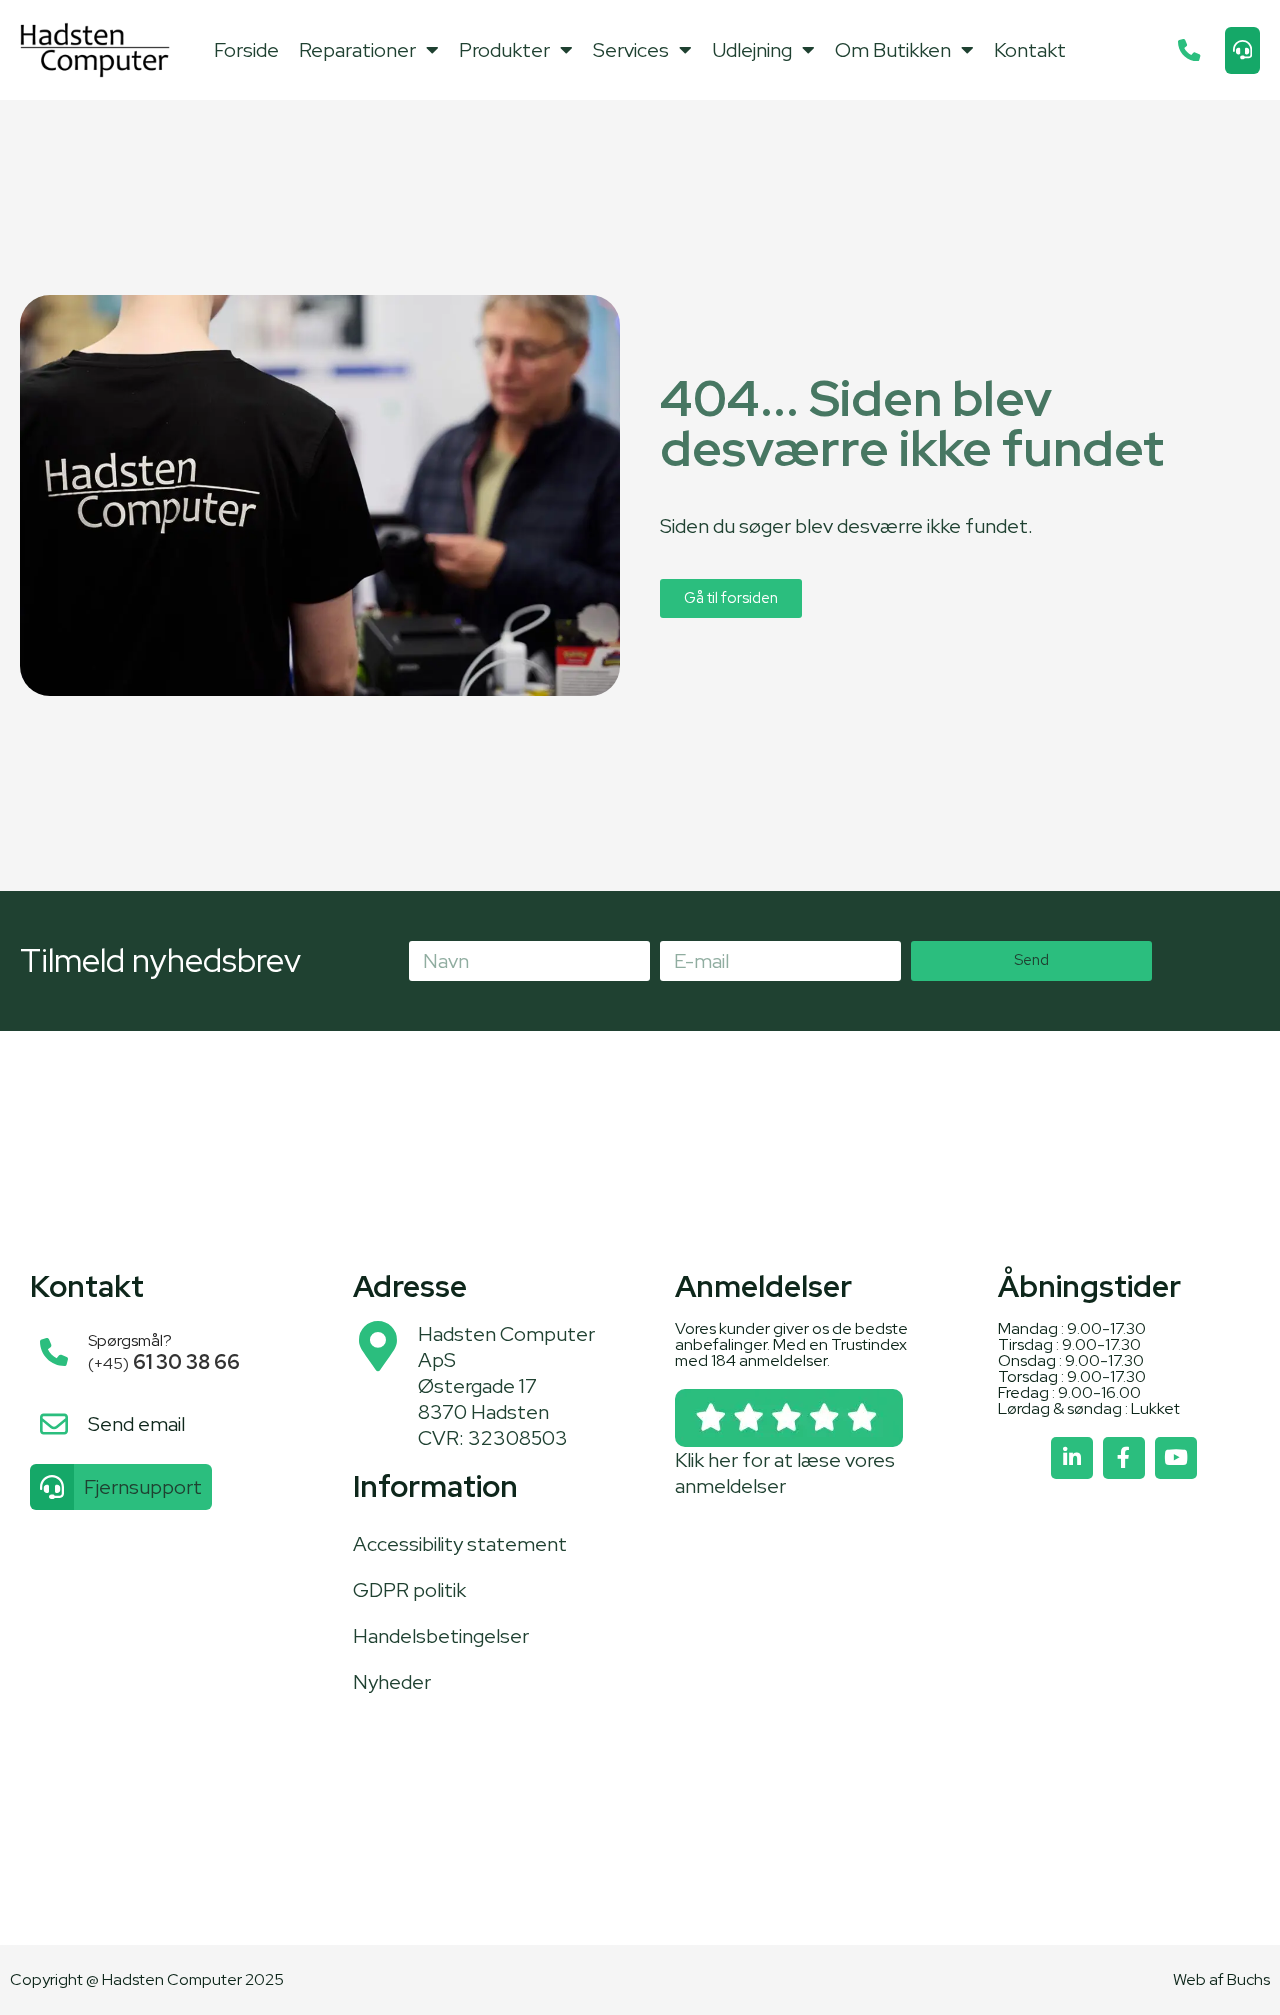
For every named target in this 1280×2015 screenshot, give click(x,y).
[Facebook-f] (1124, 1458)
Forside (246, 50)
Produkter (504, 50)
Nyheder (392, 1682)
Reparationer (357, 50)
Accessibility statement (460, 1544)
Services (631, 50)
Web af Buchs (1221, 1979)
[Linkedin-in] (1072, 1458)
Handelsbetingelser (441, 1636)
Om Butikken (893, 50)
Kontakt (1030, 50)
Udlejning (752, 50)
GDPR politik (409, 1590)
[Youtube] (1176, 1458)
